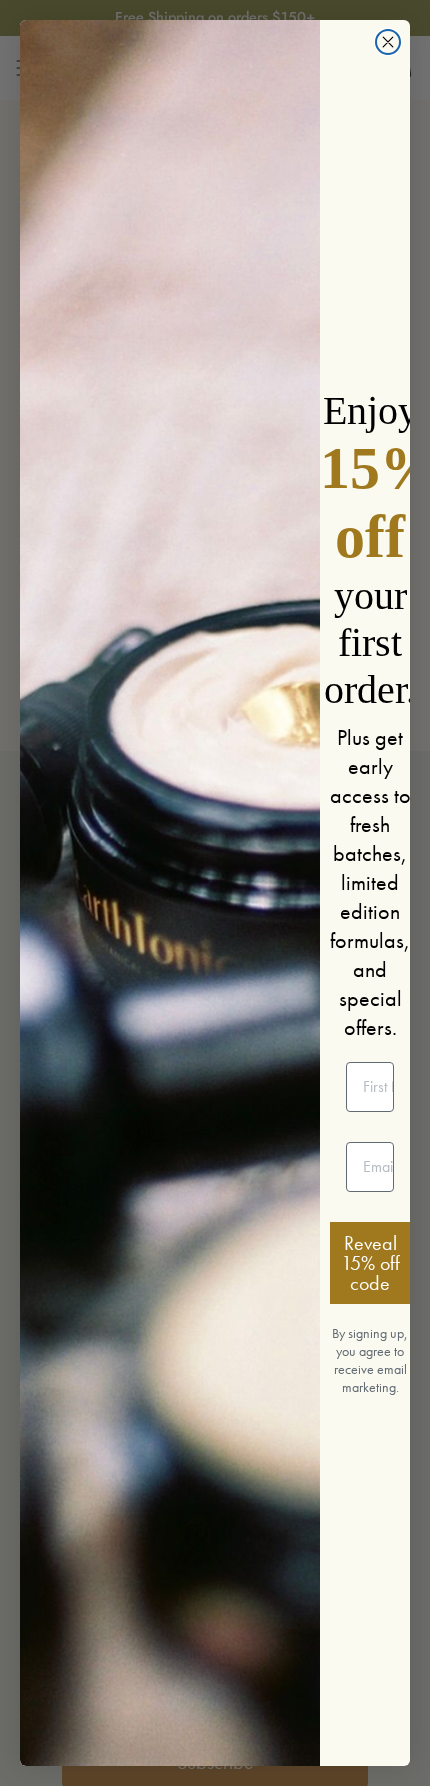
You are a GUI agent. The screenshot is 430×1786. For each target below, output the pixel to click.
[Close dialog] (388, 42)
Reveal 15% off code (370, 1263)
